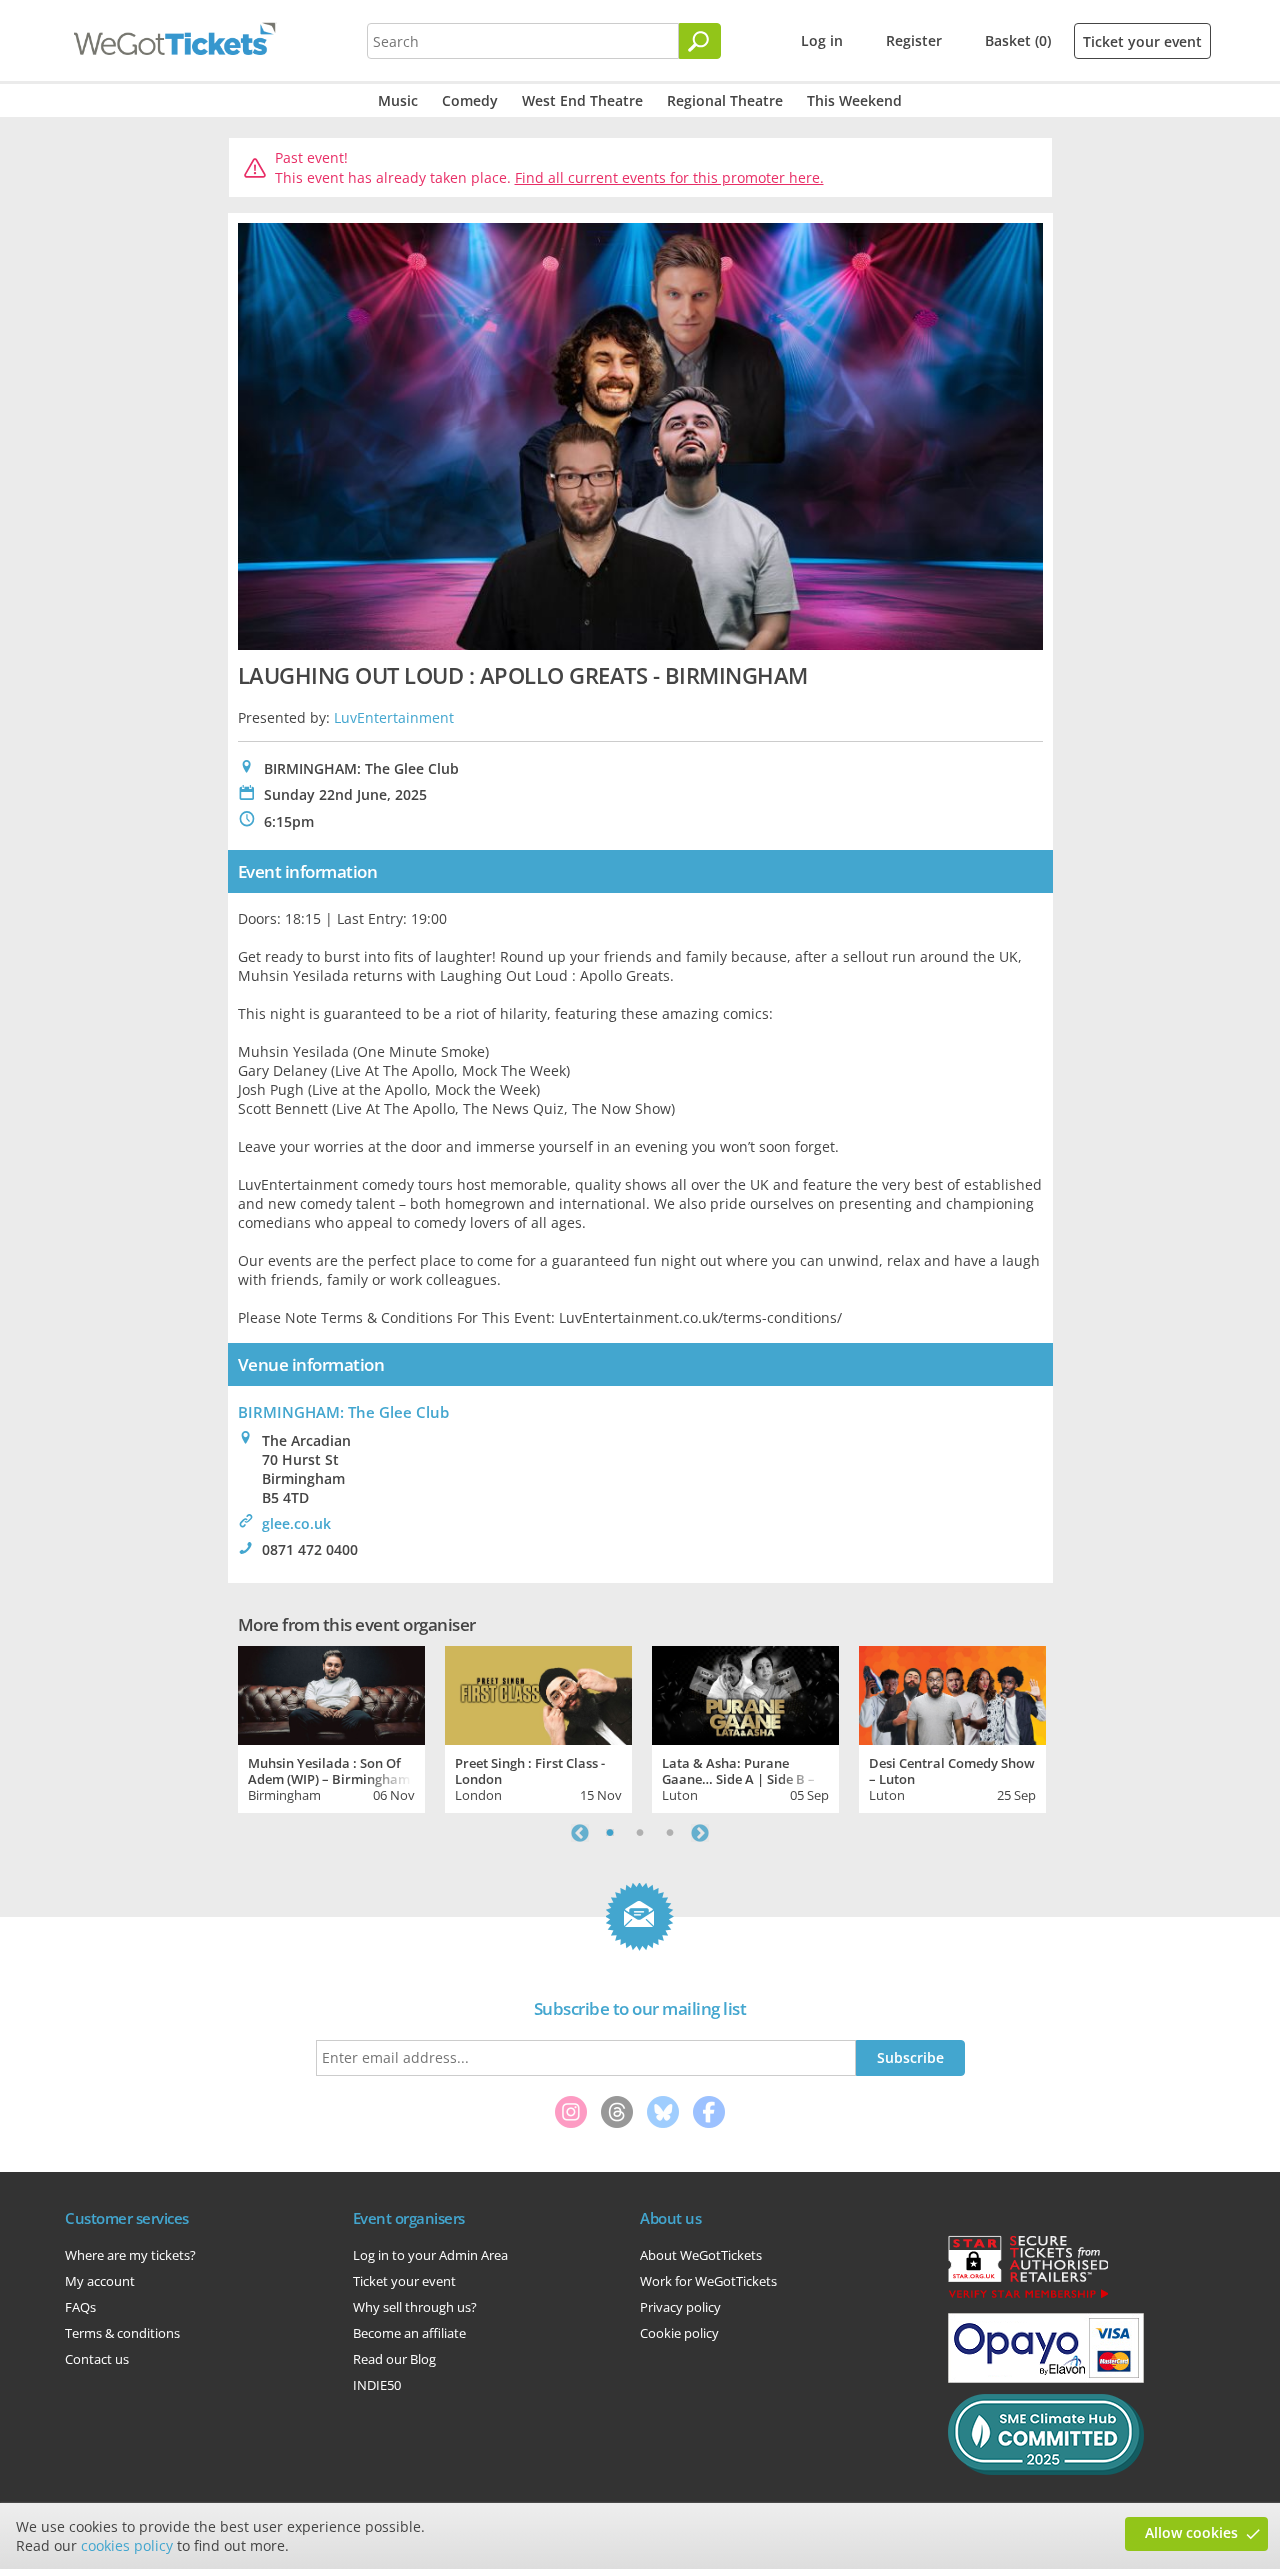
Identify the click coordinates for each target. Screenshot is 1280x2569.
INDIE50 (377, 2385)
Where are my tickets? (130, 2255)
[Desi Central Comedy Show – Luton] (952, 1693)
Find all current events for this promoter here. (669, 177)
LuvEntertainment (394, 717)
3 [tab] (670, 1833)
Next (700, 1833)
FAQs (80, 2307)
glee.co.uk (296, 1523)
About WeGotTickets (701, 2255)
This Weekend (854, 100)
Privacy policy (680, 2307)
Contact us (97, 2359)
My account (100, 2281)
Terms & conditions (122, 2333)
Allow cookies (1191, 2532)
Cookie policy (679, 2333)
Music (398, 100)
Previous (580, 1833)
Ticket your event (1142, 41)
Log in (822, 40)
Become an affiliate (409, 2333)
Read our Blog (394, 2359)
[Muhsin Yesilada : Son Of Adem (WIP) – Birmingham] (331, 1693)
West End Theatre (582, 100)
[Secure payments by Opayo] (1046, 2378)
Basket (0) (1018, 40)
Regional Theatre (725, 100)
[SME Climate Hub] (1046, 2470)
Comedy (470, 100)
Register (914, 40)
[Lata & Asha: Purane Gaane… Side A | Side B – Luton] (745, 1693)
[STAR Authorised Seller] (1028, 2297)
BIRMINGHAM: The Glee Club (343, 1412)
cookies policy (127, 2545)
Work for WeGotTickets (708, 2281)
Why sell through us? (415, 2307)
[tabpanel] (331, 1727)
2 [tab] (640, 1833)
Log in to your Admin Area (430, 2255)
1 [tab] (610, 1833)
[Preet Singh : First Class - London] (538, 1693)
